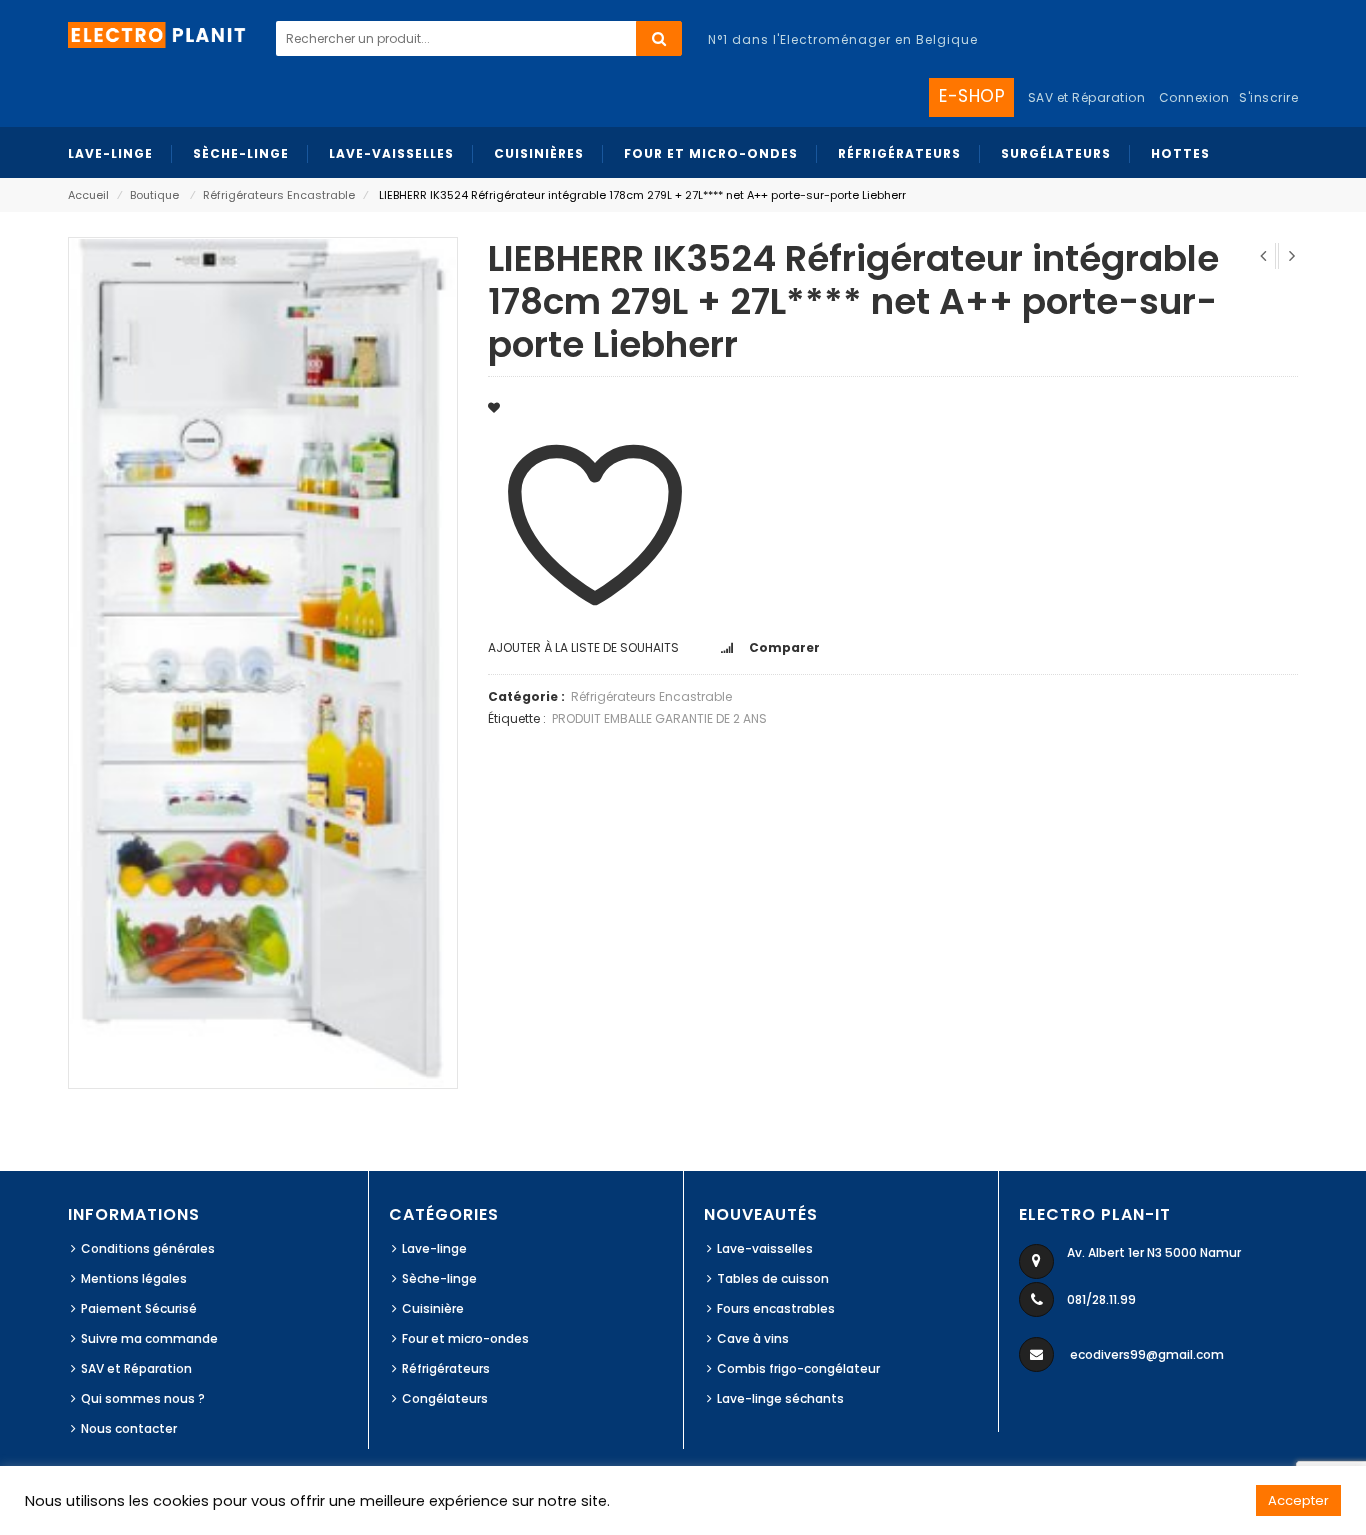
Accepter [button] (1298, 1500)
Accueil (88, 195)
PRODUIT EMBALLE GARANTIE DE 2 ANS (659, 718)
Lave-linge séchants (780, 1398)
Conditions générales (148, 1248)
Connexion (1194, 97)
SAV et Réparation (136, 1368)
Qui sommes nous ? (143, 1398)
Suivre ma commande (149, 1338)
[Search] (659, 38)
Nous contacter (129, 1428)
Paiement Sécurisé (139, 1308)
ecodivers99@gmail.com (1147, 1354)
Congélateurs (445, 1398)
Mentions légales (134, 1278)
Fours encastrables (776, 1308)
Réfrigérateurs (446, 1368)
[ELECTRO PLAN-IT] (158, 33)
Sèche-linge (439, 1278)
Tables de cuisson (773, 1278)
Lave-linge (434, 1248)
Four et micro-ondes (465, 1338)
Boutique (154, 195)
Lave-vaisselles (765, 1248)
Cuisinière (433, 1308)
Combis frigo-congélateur (798, 1368)
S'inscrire (1268, 97)
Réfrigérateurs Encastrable (279, 195)
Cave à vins (753, 1338)
